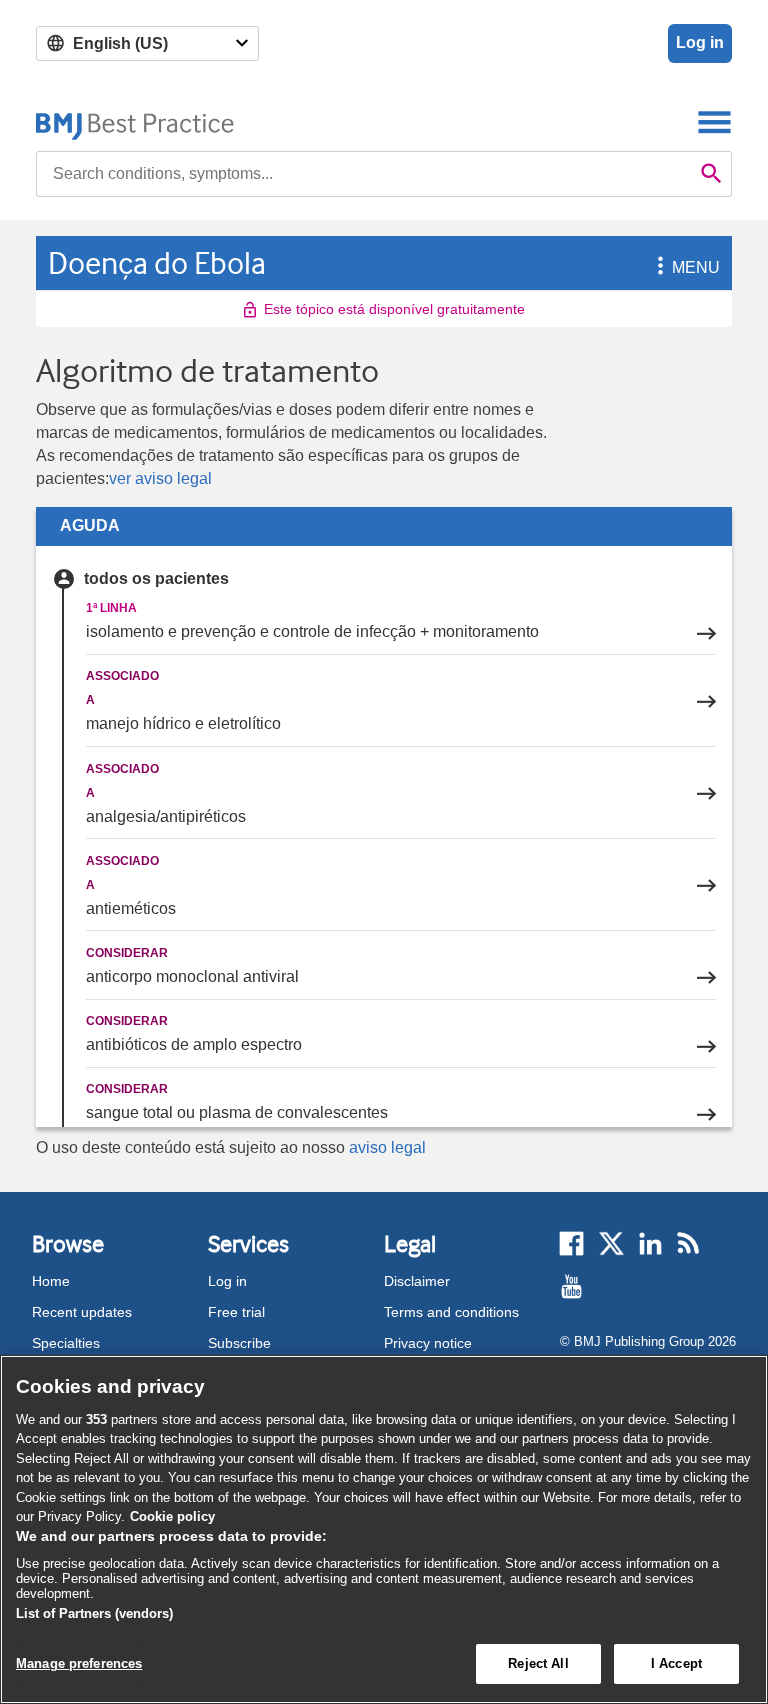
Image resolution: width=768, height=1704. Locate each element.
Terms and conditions (451, 1312)
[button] (657, 267)
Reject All (538, 1663)
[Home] (135, 121)
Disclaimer (417, 1281)
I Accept (676, 1663)
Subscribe (239, 1343)
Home (51, 1281)
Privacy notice (428, 1343)
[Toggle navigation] (714, 121)
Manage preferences (79, 1663)
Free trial (236, 1312)
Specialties (66, 1343)
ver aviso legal (160, 478)
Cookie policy (172, 1516)
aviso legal (387, 1147)
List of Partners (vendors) (94, 1613)
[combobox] (364, 174)
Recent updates (82, 1312)
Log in (700, 42)
